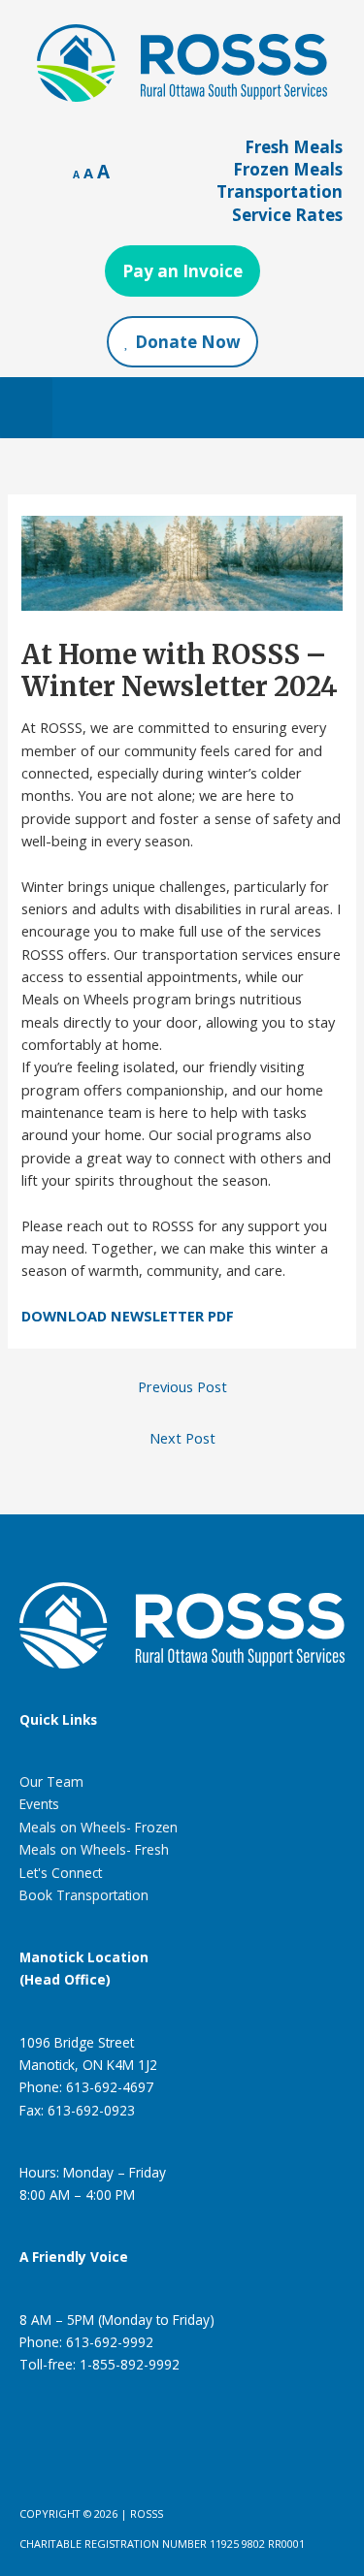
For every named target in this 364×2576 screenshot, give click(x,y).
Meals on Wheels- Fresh (94, 1849)
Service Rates (287, 215)
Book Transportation (84, 1895)
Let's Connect (61, 1873)
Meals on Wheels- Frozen (99, 1827)
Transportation (280, 191)
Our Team (51, 1781)
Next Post (182, 1438)
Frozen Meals (288, 169)
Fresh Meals (294, 147)
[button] (26, 408)
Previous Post (182, 1386)
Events (39, 1804)
